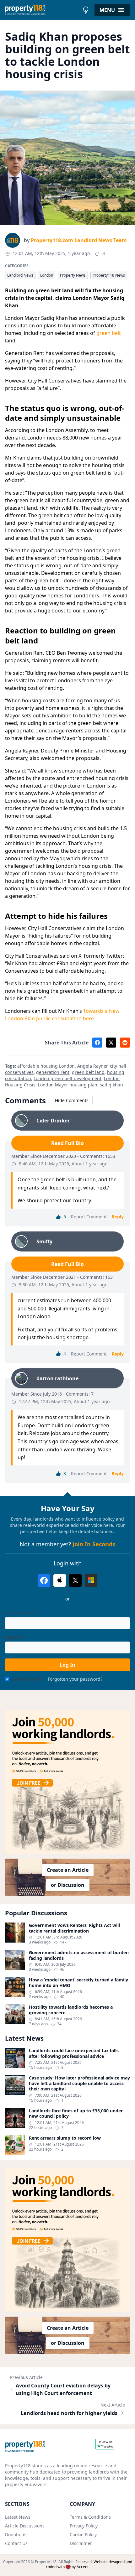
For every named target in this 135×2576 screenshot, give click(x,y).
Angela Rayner (92, 1066)
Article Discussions (25, 2526)
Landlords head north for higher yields (69, 2413)
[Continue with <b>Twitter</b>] (75, 1580)
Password (15, 1637)
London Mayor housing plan (68, 1085)
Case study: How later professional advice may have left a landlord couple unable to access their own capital (79, 2083)
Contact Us (16, 2543)
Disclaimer (81, 2543)
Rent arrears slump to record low (65, 2138)
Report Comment (89, 1217)
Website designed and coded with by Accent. (89, 2564)
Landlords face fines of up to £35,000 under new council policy (76, 2113)
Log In (67, 1665)
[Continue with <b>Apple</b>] (60, 1580)
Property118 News (109, 275)
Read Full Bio (67, 1143)
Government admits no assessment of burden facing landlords (79, 1955)
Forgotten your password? (75, 1679)
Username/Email (22, 1613)
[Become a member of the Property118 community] (67, 1782)
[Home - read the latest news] (42, 10)
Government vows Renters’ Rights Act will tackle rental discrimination (74, 1928)
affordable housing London (46, 1066)
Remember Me (27, 1679)
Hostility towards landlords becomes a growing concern (71, 2010)
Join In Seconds (94, 1544)
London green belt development (67, 1078)
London (47, 275)
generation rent (53, 1072)
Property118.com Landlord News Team (79, 240)
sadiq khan (111, 1085)
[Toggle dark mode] (86, 10)
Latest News (18, 2517)
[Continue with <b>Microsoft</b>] (91, 1580)
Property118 (46, 2562)
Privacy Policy (84, 2526)
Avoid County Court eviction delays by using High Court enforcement (63, 2389)
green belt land (88, 1072)
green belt (109, 333)
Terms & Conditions (90, 2517)
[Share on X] (111, 1043)
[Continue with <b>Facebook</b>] (44, 1580)
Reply (118, 1217)
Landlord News (20, 275)
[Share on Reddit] (125, 1043)
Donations (16, 2534)
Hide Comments (72, 1100)
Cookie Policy (83, 2534)
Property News (73, 275)
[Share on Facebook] (97, 1043)
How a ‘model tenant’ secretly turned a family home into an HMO (78, 1983)
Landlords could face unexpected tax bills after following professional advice (74, 2053)
